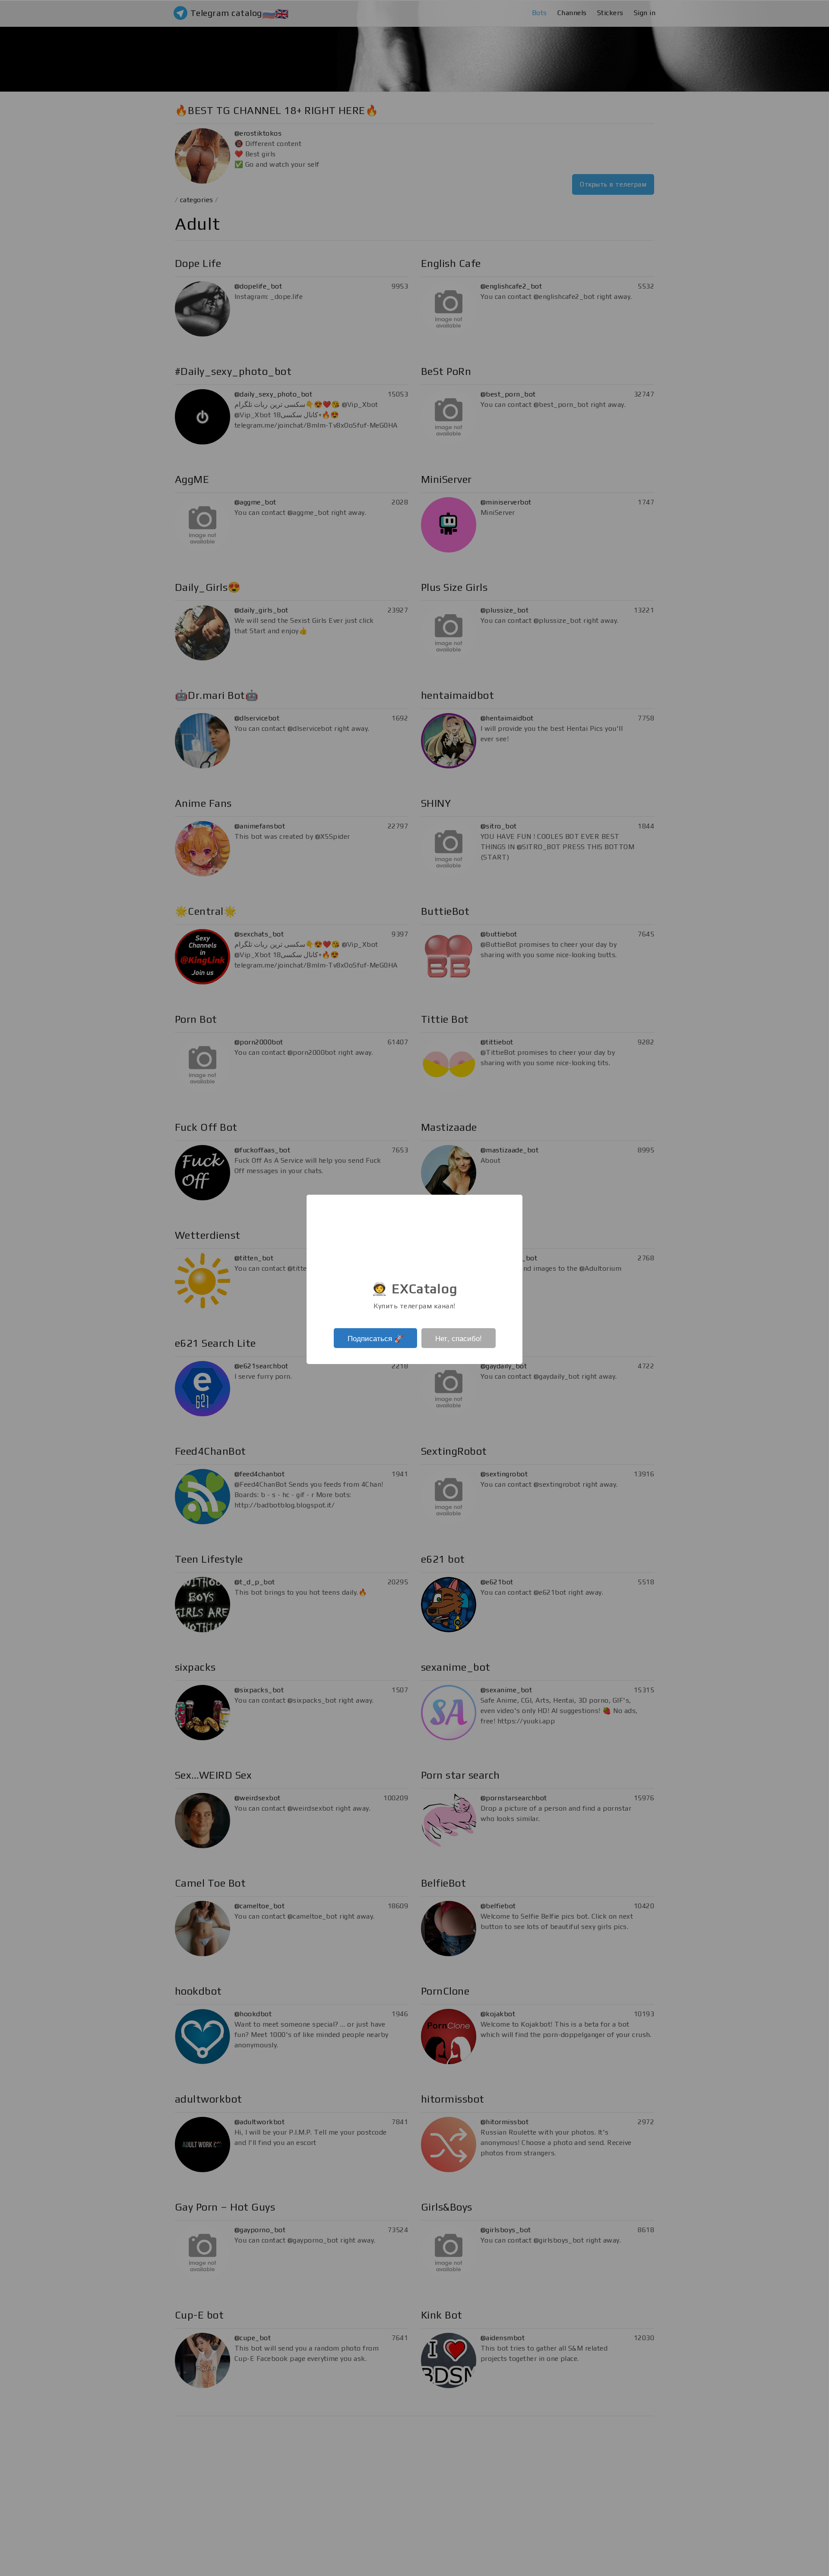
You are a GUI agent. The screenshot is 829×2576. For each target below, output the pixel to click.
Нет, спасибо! (459, 1338)
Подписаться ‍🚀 (375, 1338)
